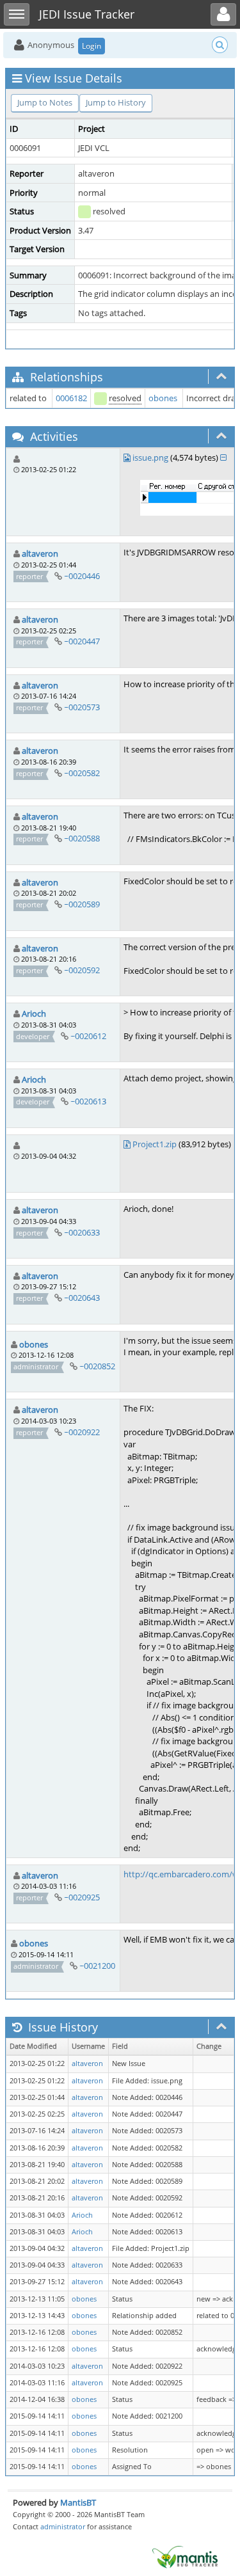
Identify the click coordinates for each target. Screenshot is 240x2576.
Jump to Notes (45, 102)
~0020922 (82, 1432)
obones (163, 398)
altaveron (40, 553)
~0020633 (82, 1232)
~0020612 (88, 1036)
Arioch (34, 1014)
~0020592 (82, 970)
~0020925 (82, 1897)
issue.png (150, 457)
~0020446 (82, 576)
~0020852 (97, 1366)
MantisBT (78, 2502)
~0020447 (82, 641)
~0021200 (97, 1966)
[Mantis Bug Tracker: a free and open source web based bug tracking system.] (185, 2556)
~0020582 (82, 773)
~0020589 (82, 904)
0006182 (71, 398)
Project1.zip (155, 1144)
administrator (63, 2526)
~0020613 (88, 1101)
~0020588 (82, 838)
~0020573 (82, 707)
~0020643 (82, 1298)
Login (92, 46)
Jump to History (116, 102)
